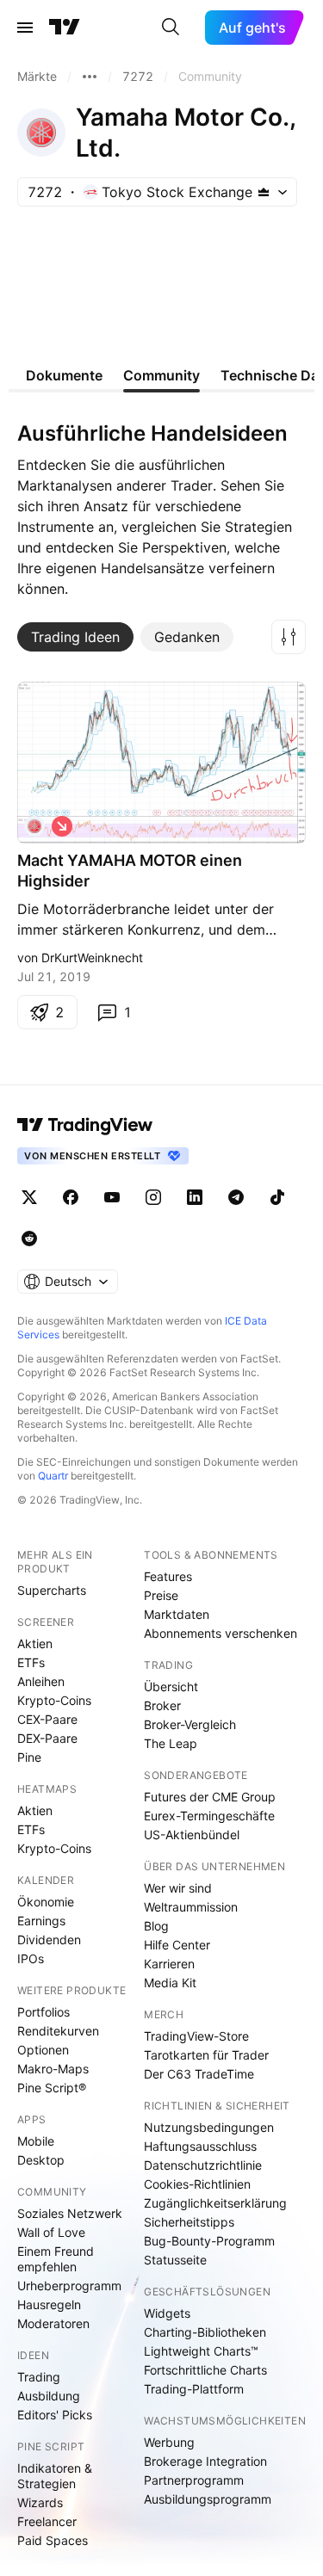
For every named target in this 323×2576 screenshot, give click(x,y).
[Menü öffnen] (25, 28)
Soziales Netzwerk (70, 2213)
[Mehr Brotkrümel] (90, 77)
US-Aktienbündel (192, 1835)
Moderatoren (53, 2323)
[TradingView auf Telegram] (236, 1197)
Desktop (41, 2160)
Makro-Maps (53, 2069)
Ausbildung (49, 2396)
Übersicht (171, 1686)
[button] (289, 637)
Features (168, 1576)
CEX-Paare (47, 1719)
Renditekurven (58, 2031)
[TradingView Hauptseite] (65, 28)
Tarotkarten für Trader (206, 2055)
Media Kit (170, 1983)
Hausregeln (49, 2304)
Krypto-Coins (54, 1700)
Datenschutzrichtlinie (203, 2165)
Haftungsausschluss (200, 2146)
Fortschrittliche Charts (205, 2370)
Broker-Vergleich (190, 1724)
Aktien (35, 1643)
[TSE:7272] (34, 826)
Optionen (43, 2050)
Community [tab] (161, 375)
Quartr (53, 1476)
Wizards (40, 2502)
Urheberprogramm (69, 2286)
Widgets (167, 2313)
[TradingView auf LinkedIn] (195, 1197)
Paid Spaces (53, 2540)
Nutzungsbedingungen (209, 2127)
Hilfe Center (177, 1945)
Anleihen (41, 1681)
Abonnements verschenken (221, 1633)
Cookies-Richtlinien (197, 2184)
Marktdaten (177, 1614)
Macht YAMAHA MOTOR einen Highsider (130, 871)
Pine (29, 1757)
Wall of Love (51, 2232)
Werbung (169, 2442)
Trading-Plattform (194, 2389)
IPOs (31, 1958)
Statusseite (175, 2260)
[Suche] (171, 28)
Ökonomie (46, 1902)
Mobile (36, 2141)
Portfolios (43, 2012)
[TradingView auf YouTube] (112, 1197)
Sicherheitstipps (189, 2222)
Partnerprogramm (194, 2480)
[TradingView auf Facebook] (71, 1197)
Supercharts (52, 1590)
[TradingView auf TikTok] (277, 1197)
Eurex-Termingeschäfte (209, 1816)
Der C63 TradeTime (199, 2074)
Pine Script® (52, 2088)
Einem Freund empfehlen (56, 2259)
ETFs (31, 1662)
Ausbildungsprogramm (208, 2499)
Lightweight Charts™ (201, 2351)
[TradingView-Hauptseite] (85, 1125)
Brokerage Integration (205, 2461)
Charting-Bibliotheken (205, 2332)
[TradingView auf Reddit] (29, 1239)
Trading (39, 2377)
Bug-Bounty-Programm (209, 2241)
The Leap (171, 1743)
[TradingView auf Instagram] (153, 1197)
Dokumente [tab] (64, 375)
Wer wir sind (178, 1888)
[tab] (75, 637)
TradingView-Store (196, 2036)
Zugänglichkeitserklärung (215, 2203)
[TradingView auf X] (29, 1197)
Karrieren (169, 1964)
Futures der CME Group (210, 1797)
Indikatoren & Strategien (55, 2476)
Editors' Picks (55, 2415)
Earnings (41, 1921)
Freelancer (47, 2521)
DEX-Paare (47, 1738)
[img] (264, 192)
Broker (162, 1705)
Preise (161, 1595)
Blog (156, 1926)
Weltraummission (191, 1907)
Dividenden (49, 1940)
